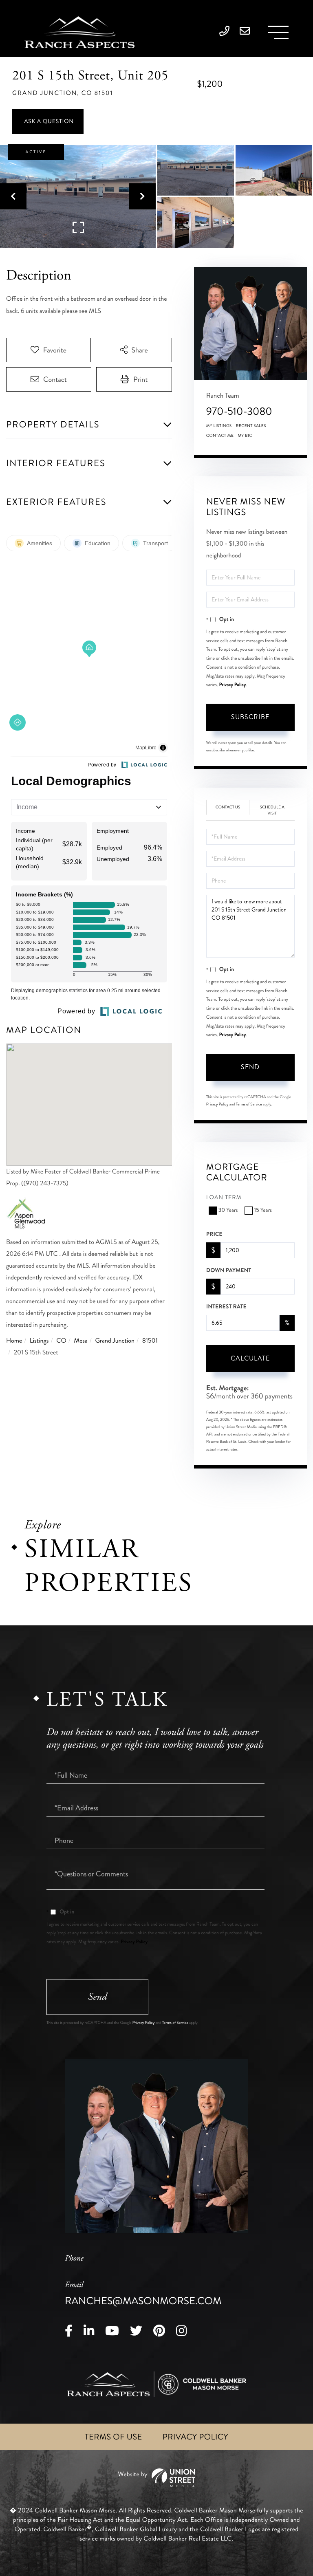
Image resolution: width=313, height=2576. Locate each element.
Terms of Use (114, 2437)
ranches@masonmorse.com (143, 2294)
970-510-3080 (239, 411)
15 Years (263, 1210)
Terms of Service (249, 1104)
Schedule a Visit (272, 810)
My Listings (219, 426)
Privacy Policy (232, 685)
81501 (150, 1341)
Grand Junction (115, 1341)
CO (61, 1341)
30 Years (228, 1210)
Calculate (250, 1358)
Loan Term (224, 1198)
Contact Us (228, 807)
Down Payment (229, 1270)
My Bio (245, 436)
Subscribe (250, 717)
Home (14, 1341)
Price (214, 1234)
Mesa (80, 1341)
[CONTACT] (48, 122)
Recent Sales (251, 426)
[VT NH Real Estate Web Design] (156, 2478)
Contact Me (220, 436)
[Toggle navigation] (278, 32)
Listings (39, 1341)
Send (250, 1067)
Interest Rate (226, 1307)
